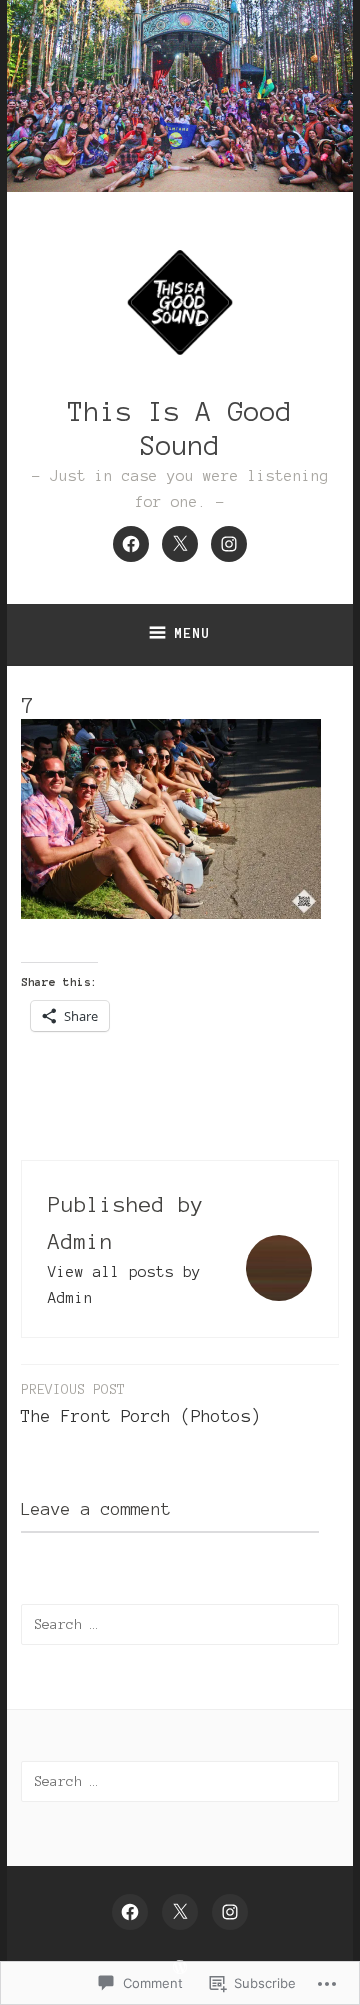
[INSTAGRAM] (230, 1912)
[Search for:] (180, 1624)
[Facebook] (131, 544)
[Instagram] (229, 544)
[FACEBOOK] (130, 1912)
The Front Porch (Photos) (141, 1403)
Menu (192, 633)
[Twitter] (180, 544)
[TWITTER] (180, 1912)
